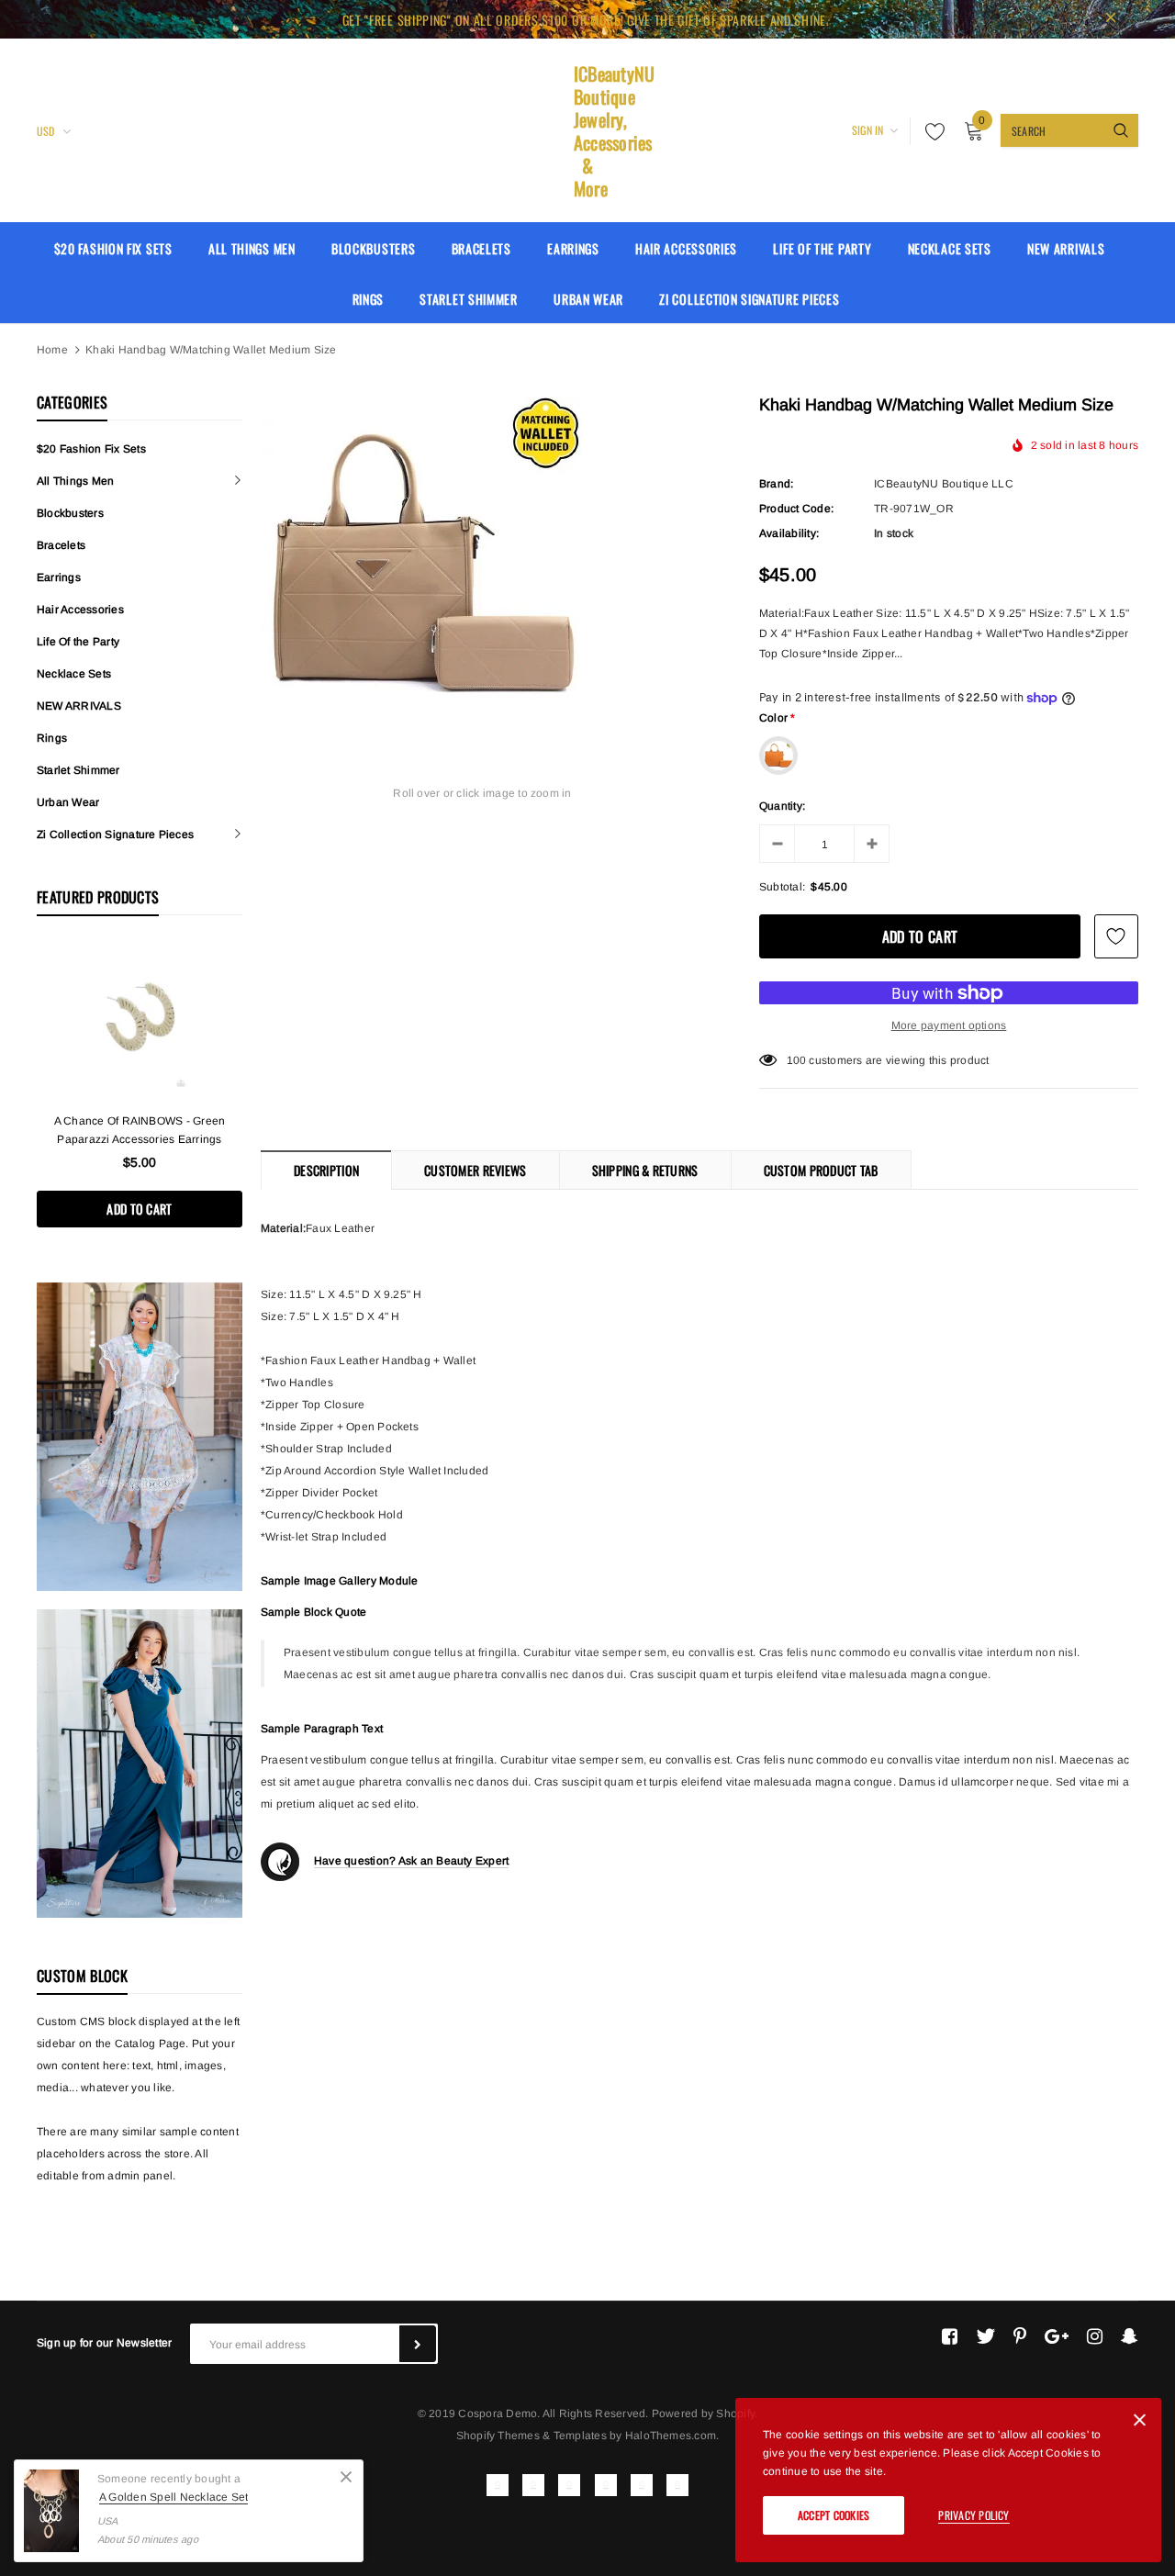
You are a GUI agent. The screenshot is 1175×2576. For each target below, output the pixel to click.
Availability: (789, 533)
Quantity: (782, 806)
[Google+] (1057, 2336)
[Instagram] (1095, 2336)
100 (797, 1060)
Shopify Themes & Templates (532, 2436)
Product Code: (796, 509)
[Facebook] (950, 2336)
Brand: (776, 484)
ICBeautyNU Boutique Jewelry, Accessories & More (587, 131)
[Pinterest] (1020, 2336)
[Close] (346, 2477)
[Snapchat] (1130, 2336)
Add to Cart (139, 1209)
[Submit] (418, 2344)
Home (52, 350)
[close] (1111, 19)
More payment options (949, 1025)
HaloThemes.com (671, 2436)
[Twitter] (985, 2336)
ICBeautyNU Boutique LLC (944, 484)
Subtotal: (782, 887)
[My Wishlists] (930, 131)
